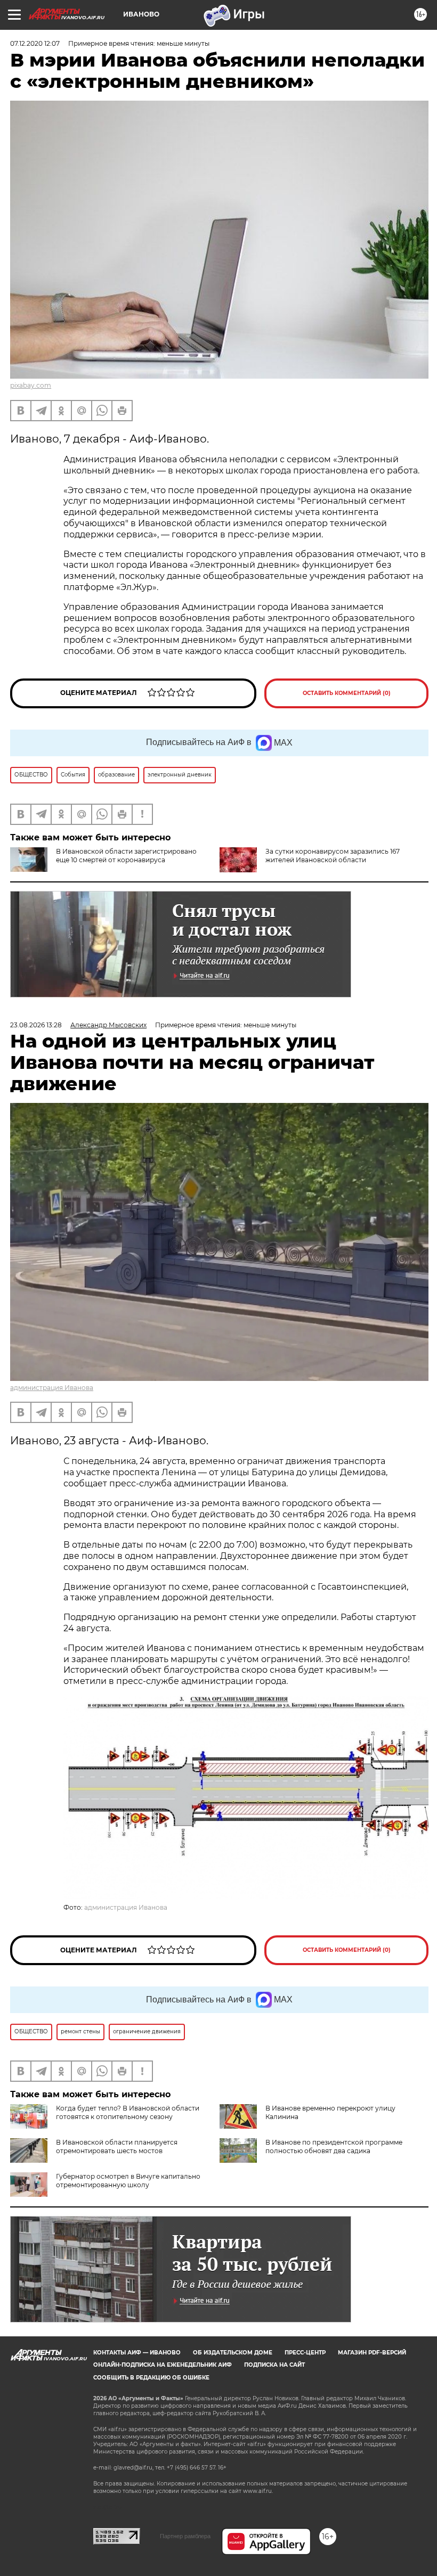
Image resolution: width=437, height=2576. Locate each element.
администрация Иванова (52, 1388)
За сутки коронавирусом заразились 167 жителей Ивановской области (333, 856)
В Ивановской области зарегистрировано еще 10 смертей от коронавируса (126, 856)
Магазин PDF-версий (372, 2353)
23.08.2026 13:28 (36, 1025)
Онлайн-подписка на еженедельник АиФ (163, 2365)
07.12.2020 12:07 (35, 43)
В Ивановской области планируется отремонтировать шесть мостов (117, 2146)
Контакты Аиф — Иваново (137, 2353)
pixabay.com (31, 385)
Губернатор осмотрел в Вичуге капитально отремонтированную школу (128, 2181)
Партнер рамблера (185, 2536)
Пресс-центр (305, 2353)
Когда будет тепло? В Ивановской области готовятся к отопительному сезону (128, 2112)
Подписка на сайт (274, 2365)
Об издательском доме (233, 2353)
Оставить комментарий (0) (347, 693)
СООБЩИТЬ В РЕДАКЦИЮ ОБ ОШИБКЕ (151, 2378)
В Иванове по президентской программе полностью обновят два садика (334, 2146)
